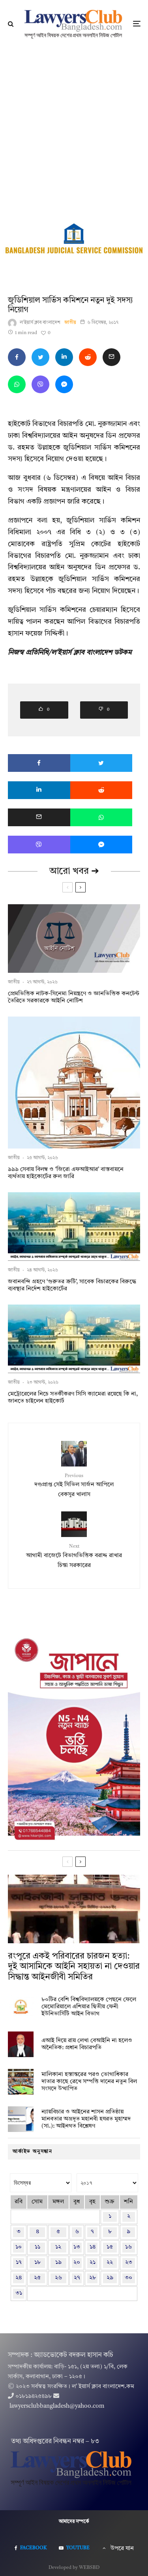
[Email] (111, 357)
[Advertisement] (74, 125)
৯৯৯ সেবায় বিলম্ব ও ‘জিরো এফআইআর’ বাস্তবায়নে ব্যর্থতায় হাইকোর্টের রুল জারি (66, 1173)
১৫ (110, 2247)
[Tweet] (40, 357)
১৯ (58, 2263)
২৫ (37, 2278)
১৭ (19, 2263)
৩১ (19, 2293)
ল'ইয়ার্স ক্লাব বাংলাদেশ (40, 323)
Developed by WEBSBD (74, 2568)
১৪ (93, 2247)
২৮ (93, 2278)
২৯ (110, 2278)
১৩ (77, 2247)
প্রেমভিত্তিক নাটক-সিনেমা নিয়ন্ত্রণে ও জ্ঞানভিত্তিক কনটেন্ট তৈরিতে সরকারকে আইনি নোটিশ (74, 997)
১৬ (128, 2247)
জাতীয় (70, 323)
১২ (58, 2247)
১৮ (37, 2263)
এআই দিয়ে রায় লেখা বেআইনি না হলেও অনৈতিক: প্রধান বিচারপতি (87, 2044)
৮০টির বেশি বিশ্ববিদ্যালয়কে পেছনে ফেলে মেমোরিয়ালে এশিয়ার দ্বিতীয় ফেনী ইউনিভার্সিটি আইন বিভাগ (89, 2007)
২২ (110, 2263)
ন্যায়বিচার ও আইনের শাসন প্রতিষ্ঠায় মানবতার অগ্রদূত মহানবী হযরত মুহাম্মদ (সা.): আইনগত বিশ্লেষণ (86, 2119)
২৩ (129, 2263)
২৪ (19, 2278)
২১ (93, 2263)
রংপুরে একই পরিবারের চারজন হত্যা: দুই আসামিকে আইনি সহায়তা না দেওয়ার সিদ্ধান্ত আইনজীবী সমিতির (74, 1967)
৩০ (128, 2278)
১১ (37, 2247)
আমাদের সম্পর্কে (74, 2522)
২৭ (77, 2278)
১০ (19, 2247)
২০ (77, 2263)
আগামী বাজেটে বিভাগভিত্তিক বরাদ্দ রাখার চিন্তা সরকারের (74, 1556)
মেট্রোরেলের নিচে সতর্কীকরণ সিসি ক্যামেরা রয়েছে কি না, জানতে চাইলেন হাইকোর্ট (73, 1398)
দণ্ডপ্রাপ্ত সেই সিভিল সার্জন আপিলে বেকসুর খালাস (74, 1486)
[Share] (17, 357)
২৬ (58, 2278)
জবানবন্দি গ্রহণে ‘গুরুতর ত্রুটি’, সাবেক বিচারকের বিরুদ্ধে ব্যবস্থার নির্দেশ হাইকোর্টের (72, 1285)
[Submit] (88, 357)
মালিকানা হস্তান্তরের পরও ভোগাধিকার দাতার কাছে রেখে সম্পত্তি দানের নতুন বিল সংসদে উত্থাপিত (89, 2082)
